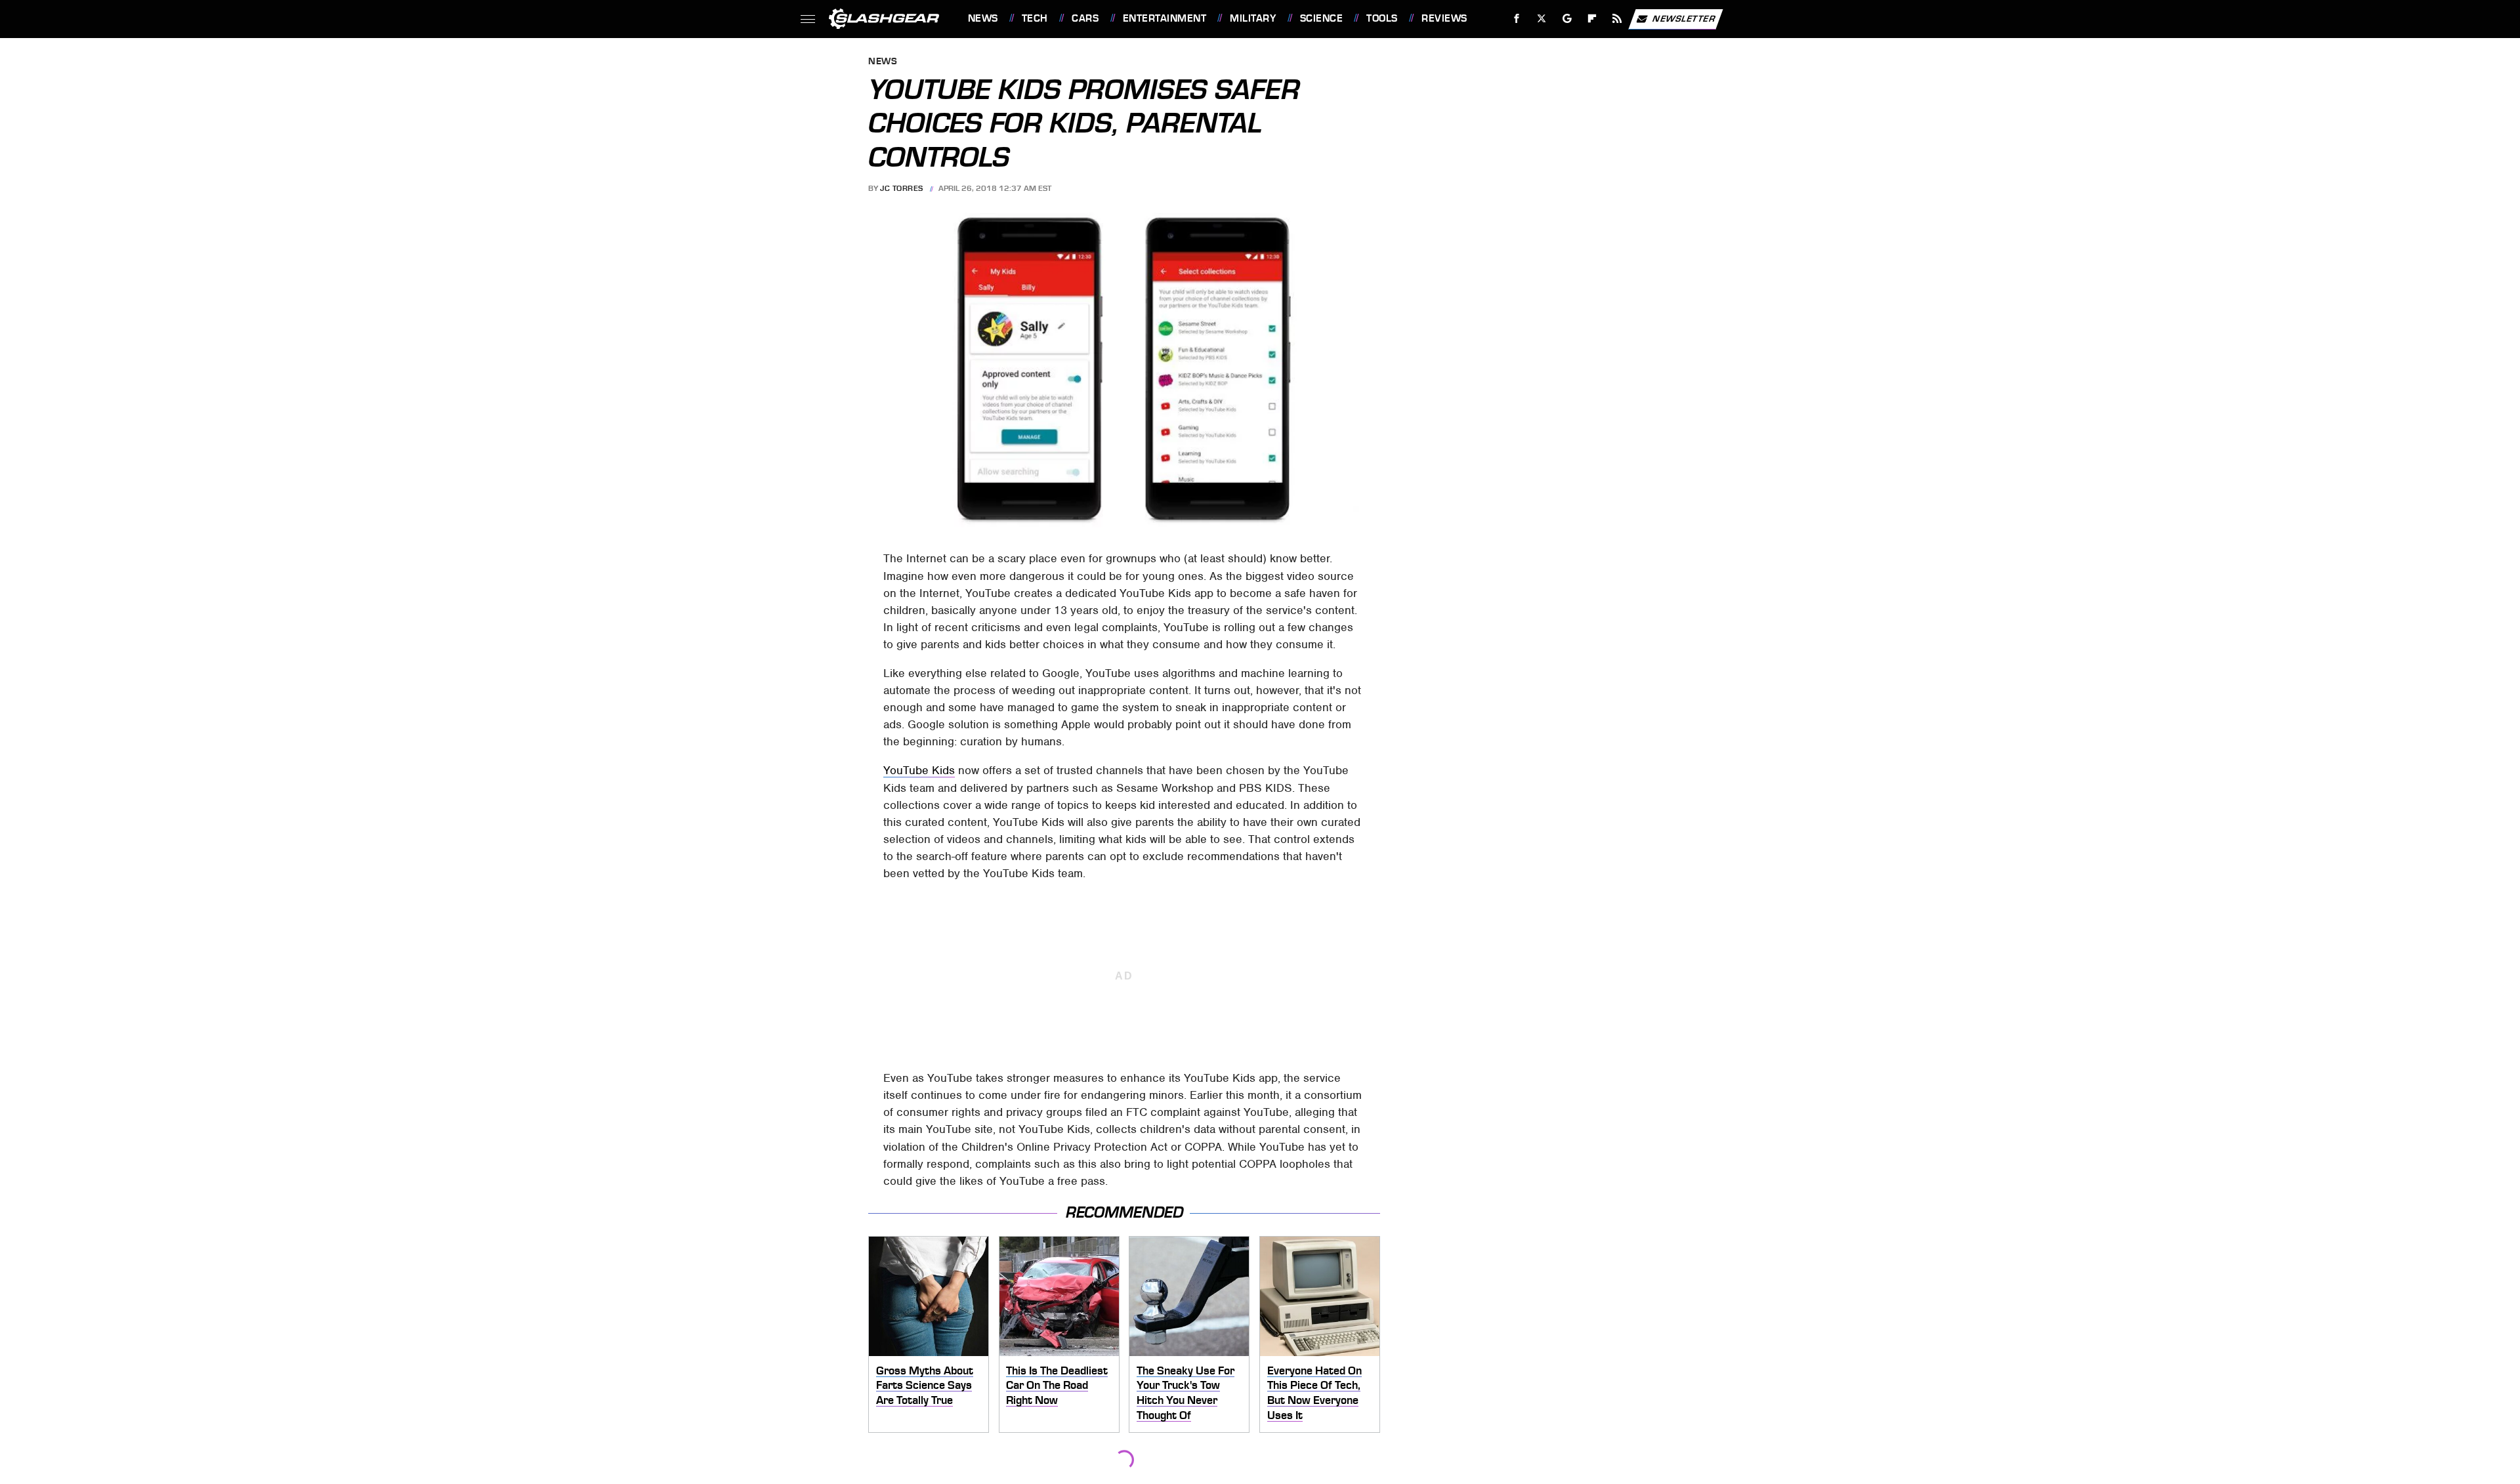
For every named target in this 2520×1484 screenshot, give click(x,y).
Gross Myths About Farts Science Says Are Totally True (925, 1385)
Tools (1382, 18)
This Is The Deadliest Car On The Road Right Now (1057, 1385)
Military (1253, 18)
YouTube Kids (919, 770)
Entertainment (1165, 18)
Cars (1085, 18)
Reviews (1444, 18)
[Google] (1567, 19)
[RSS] (1617, 19)
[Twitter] (1541, 19)
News (983, 18)
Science (1321, 18)
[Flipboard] (1592, 19)
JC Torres (902, 188)
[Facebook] (1517, 19)
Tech (1035, 18)
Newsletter (1684, 18)
